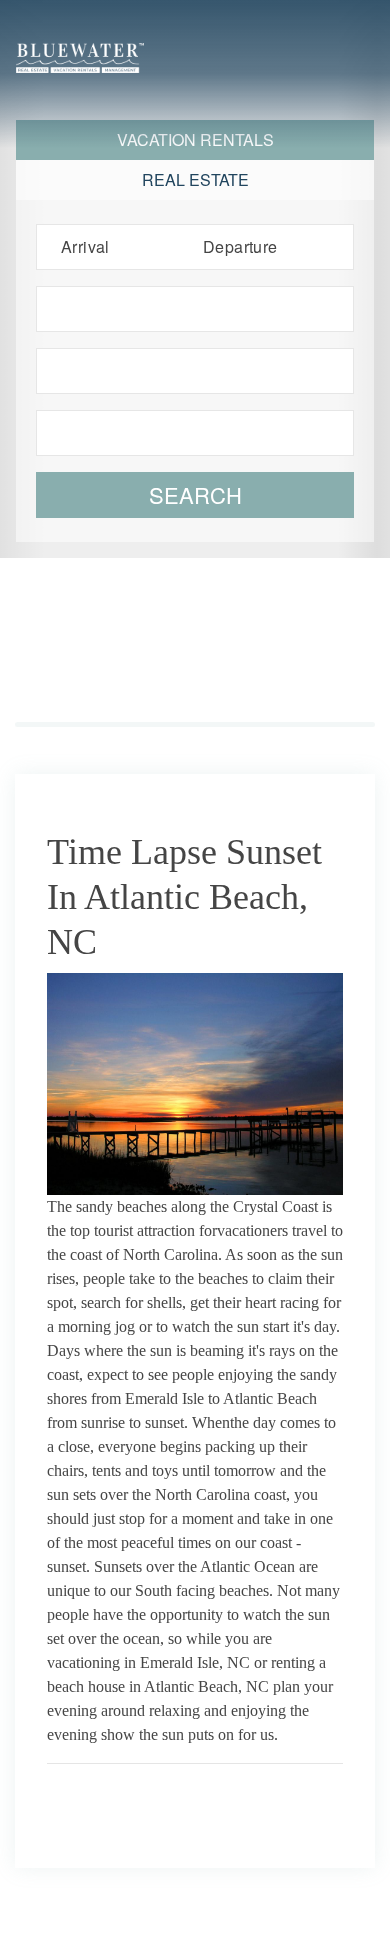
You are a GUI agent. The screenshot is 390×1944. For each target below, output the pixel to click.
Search (195, 494)
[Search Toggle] (224, 38)
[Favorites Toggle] (312, 38)
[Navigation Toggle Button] (354, 76)
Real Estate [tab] (195, 179)
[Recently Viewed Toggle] (268, 38)
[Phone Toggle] (356, 38)
